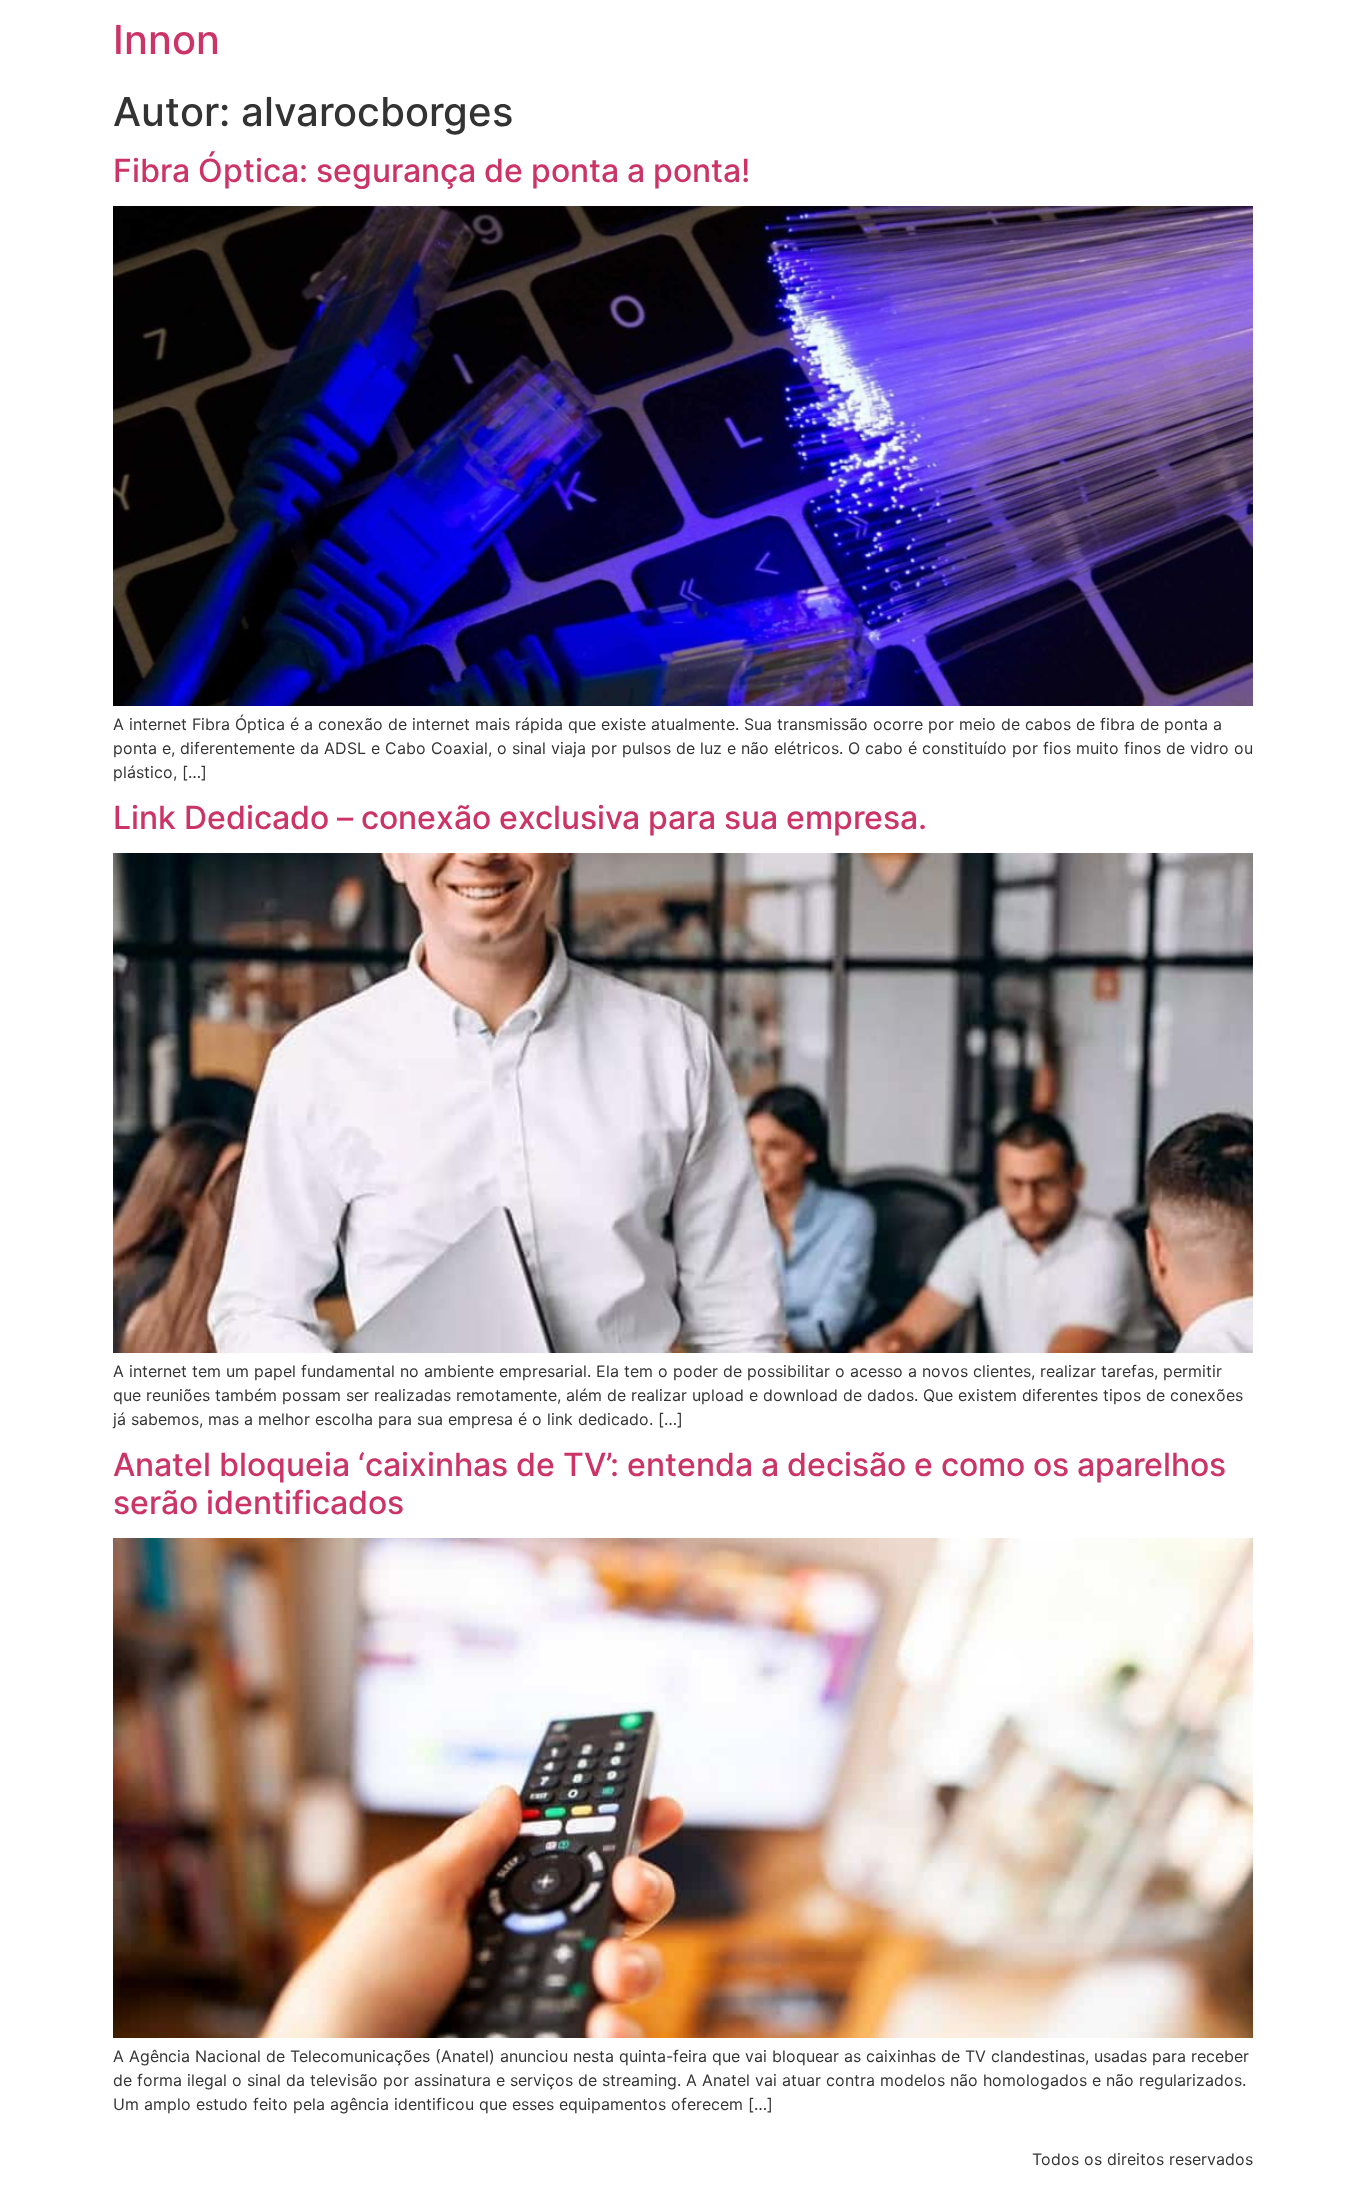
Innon (166, 39)
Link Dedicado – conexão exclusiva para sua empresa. (520, 817)
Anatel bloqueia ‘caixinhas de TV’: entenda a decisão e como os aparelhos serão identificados (669, 1483)
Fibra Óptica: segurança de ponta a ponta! (431, 170)
